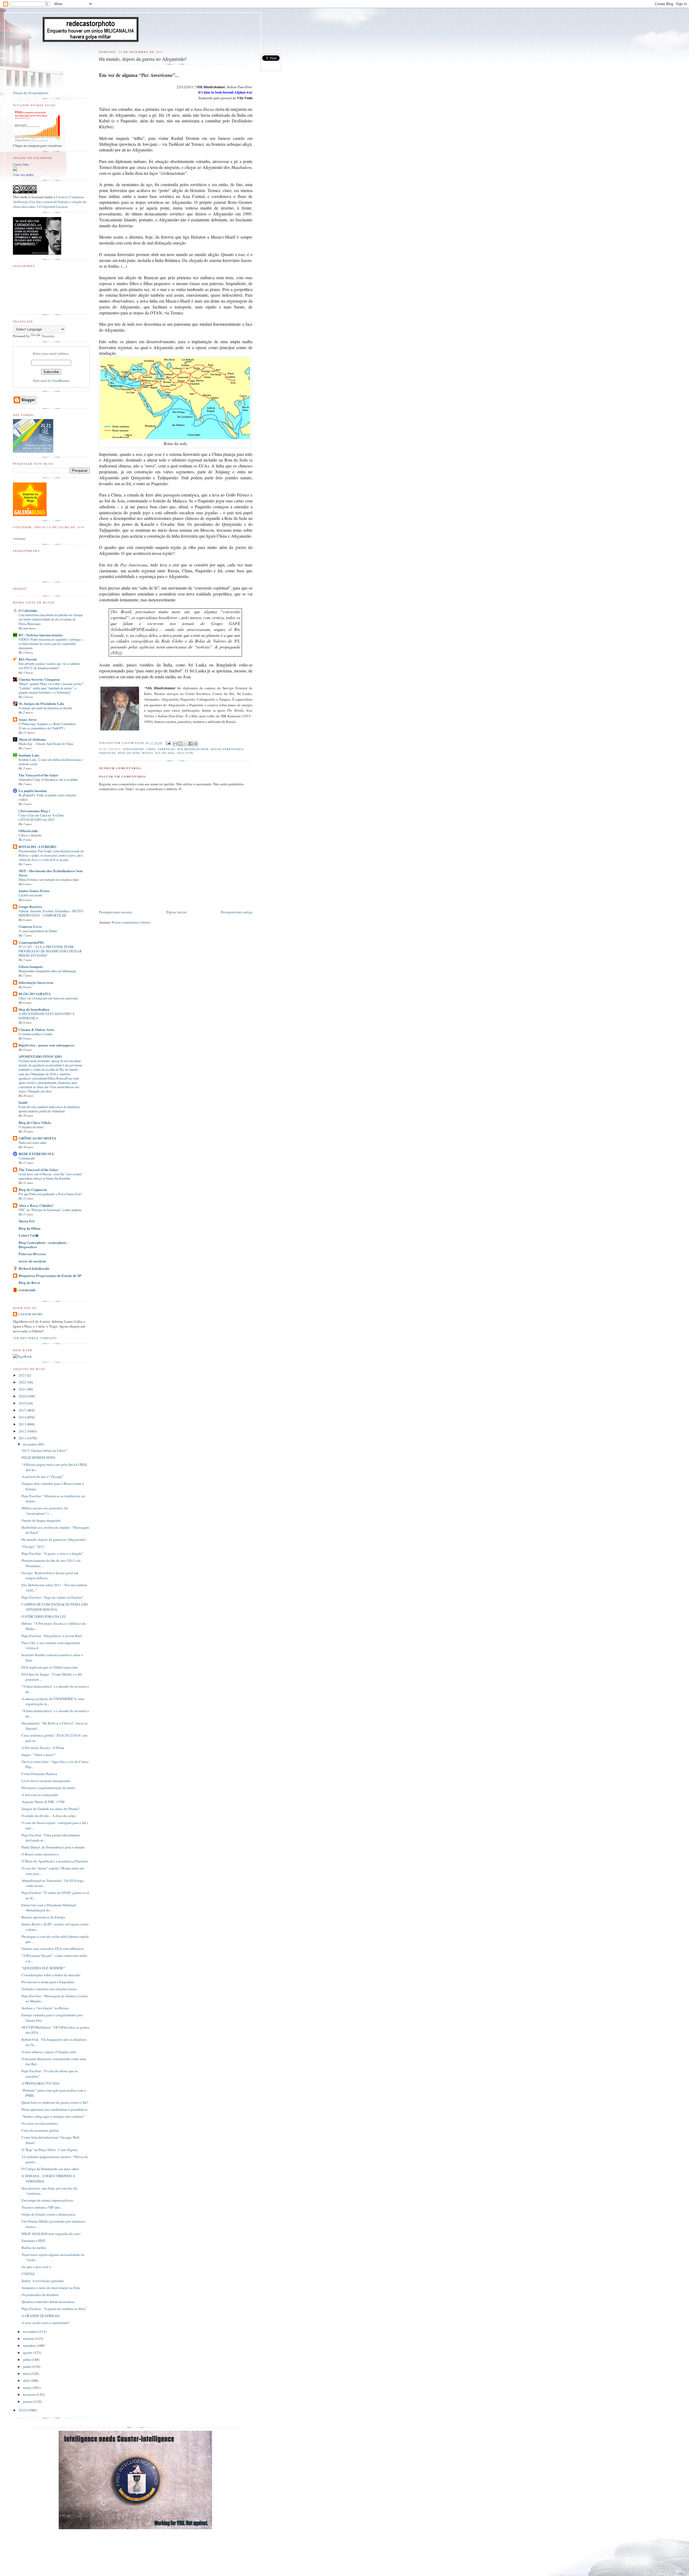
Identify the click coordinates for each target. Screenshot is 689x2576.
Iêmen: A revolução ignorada (43, 2281)
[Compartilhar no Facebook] (191, 744)
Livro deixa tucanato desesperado (46, 1781)
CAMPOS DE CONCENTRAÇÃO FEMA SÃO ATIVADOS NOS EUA (55, 1607)
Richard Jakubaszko (34, 1268)
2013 (23, 1424)
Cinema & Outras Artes (36, 1029)
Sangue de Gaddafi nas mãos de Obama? (51, 1809)
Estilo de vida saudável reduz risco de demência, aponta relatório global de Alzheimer (49, 1109)
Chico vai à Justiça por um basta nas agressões (48, 998)
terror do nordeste (32, 1261)
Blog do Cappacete (33, 1189)
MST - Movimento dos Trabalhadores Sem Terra (51, 873)
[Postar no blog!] (180, 744)
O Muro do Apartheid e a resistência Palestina (55, 1861)
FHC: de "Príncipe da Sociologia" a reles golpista (50, 1210)
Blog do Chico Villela (35, 1122)
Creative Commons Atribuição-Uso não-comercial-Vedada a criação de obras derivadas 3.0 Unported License (50, 202)
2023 (23, 1375)
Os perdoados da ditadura (40, 2295)
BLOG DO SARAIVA (35, 994)
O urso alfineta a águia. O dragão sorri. (49, 2052)
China (151, 749)
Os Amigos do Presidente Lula (41, 703)
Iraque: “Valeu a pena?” (39, 1755)
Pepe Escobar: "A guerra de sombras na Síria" (54, 2309)
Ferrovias (167, 749)
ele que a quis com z (36, 2267)
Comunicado (27, 1158)
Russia (148, 753)
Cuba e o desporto (30, 835)
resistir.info (27, 1290)
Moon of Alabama (32, 739)
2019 (23, 1403)
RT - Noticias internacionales (41, 635)
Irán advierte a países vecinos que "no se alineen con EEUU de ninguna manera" (49, 666)
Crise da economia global (40, 2130)
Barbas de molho (34, 2248)
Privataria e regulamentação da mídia (48, 1788)
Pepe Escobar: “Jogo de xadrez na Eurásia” (53, 1597)
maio (27, 2373)
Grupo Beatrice (30, 906)
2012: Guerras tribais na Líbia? (44, 1450)
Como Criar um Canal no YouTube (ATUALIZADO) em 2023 (41, 817)
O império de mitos (31, 1127)
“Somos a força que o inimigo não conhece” (53, 2116)
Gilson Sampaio (31, 966)
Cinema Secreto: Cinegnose (39, 679)
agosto (28, 2353)
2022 (23, 1382)
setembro (30, 2346)
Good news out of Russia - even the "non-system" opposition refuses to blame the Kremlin (51, 1176)
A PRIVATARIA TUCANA (41, 2083)
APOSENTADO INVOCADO (40, 1056)
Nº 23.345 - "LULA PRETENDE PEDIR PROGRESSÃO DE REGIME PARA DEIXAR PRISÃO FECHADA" (50, 951)
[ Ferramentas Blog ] (34, 811)
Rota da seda (129, 753)
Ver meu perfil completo (35, 1338)
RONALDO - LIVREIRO (37, 847)
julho (27, 2359)
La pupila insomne (33, 791)
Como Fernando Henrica (39, 1774)
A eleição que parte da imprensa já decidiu (45, 708)
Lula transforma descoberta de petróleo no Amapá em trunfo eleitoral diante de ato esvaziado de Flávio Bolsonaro (51, 619)
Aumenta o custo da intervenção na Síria (51, 2288)
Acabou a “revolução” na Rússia (45, 2008)
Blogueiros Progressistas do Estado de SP (50, 1275)
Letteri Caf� (29, 1235)
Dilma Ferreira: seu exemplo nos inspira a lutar (49, 879)
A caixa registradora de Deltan (38, 931)
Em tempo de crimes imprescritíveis (47, 2200)
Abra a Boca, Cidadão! (36, 1205)
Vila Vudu (185, 753)
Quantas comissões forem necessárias (48, 2302)
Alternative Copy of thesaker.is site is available (48, 779)
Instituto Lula (29, 755)
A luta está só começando (40, 1795)
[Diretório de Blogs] (30, 515)
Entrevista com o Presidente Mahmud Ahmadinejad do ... (49, 1908)
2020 (23, 1396)
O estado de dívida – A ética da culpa (49, 1816)
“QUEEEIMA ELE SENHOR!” (44, 1968)
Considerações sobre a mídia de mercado (51, 1975)
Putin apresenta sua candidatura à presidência (55, 2109)
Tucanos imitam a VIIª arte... (42, 2207)
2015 (23, 1410)
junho (28, 2366)
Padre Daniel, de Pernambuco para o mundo (53, 1847)
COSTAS (28, 2274)
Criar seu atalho (23, 175)
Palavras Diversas (32, 1254)
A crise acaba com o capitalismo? (46, 2323)
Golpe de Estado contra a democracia (48, 2214)
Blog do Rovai (29, 1282)
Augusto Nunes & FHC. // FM (43, 1802)
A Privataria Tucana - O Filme (43, 1748)
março (28, 2387)
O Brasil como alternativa (40, 1854)
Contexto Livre (30, 926)
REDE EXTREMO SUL (37, 1154)
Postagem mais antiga (237, 912)
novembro (31, 2332)
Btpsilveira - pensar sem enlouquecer (47, 1045)
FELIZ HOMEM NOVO (38, 1457)
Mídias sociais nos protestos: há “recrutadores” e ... (45, 1511)
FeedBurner (61, 381)
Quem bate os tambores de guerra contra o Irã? (55, 2102)
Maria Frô (27, 1221)
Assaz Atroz (28, 719)
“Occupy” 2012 (33, 1546)
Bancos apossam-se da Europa (43, 1917)
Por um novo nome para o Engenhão (48, 1982)
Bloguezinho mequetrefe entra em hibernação (47, 971)
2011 (23, 1438)
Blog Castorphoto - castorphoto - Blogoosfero (43, 1245)
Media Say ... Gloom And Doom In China (46, 744)
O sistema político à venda (35, 1034)
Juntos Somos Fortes (34, 891)
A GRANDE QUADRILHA (41, 2316)
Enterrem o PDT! (34, 2241)
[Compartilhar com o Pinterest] (196, 744)
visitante (19, 538)
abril (27, 2380)
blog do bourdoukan (34, 1009)
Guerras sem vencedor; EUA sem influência (53, 1949)
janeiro (28, 2401)
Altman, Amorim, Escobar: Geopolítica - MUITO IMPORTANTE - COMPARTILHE (51, 913)
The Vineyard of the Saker (38, 775)
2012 (23, 1431)
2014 (23, 1417)
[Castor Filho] (15, 170)
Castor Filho (21, 165)
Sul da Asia (165, 753)
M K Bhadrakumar (193, 749)
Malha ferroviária (227, 749)
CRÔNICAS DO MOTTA (37, 1138)
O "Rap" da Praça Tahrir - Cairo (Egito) (50, 2150)
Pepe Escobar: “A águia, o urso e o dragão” (52, 1553)
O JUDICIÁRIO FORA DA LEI (43, 1616)
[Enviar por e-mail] (175, 744)
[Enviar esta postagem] (168, 743)
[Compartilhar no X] (185, 744)
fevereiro (30, 2394)
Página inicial (176, 912)
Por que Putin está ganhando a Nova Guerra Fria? (50, 1194)
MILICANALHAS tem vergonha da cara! (51, 2234)
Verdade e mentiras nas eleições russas (49, 1989)
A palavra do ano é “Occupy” (43, 1477)
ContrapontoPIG (31, 942)
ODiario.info (28, 831)
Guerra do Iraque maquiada (41, 1520)
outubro (29, 2339)
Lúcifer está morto (30, 895)
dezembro (30, 1444)
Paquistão (107, 753)
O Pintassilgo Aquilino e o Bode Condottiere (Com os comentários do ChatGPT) (47, 726)
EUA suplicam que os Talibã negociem (50, 1667)
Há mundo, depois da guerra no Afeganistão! (54, 1539)
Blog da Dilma (30, 1228)
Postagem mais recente (115, 912)
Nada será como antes (33, 1142)
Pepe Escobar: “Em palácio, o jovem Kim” (52, 1636)
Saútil (23, 1102)
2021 (23, 1389)
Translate (48, 336)
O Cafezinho (28, 610)
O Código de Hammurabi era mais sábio (50, 2169)
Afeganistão (133, 749)
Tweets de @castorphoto (31, 93)
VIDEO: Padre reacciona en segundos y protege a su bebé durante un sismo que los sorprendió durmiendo (50, 644)
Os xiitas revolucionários (40, 2123)
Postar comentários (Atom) (131, 922)
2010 (23, 2410)
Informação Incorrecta (36, 982)
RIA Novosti (28, 659)
